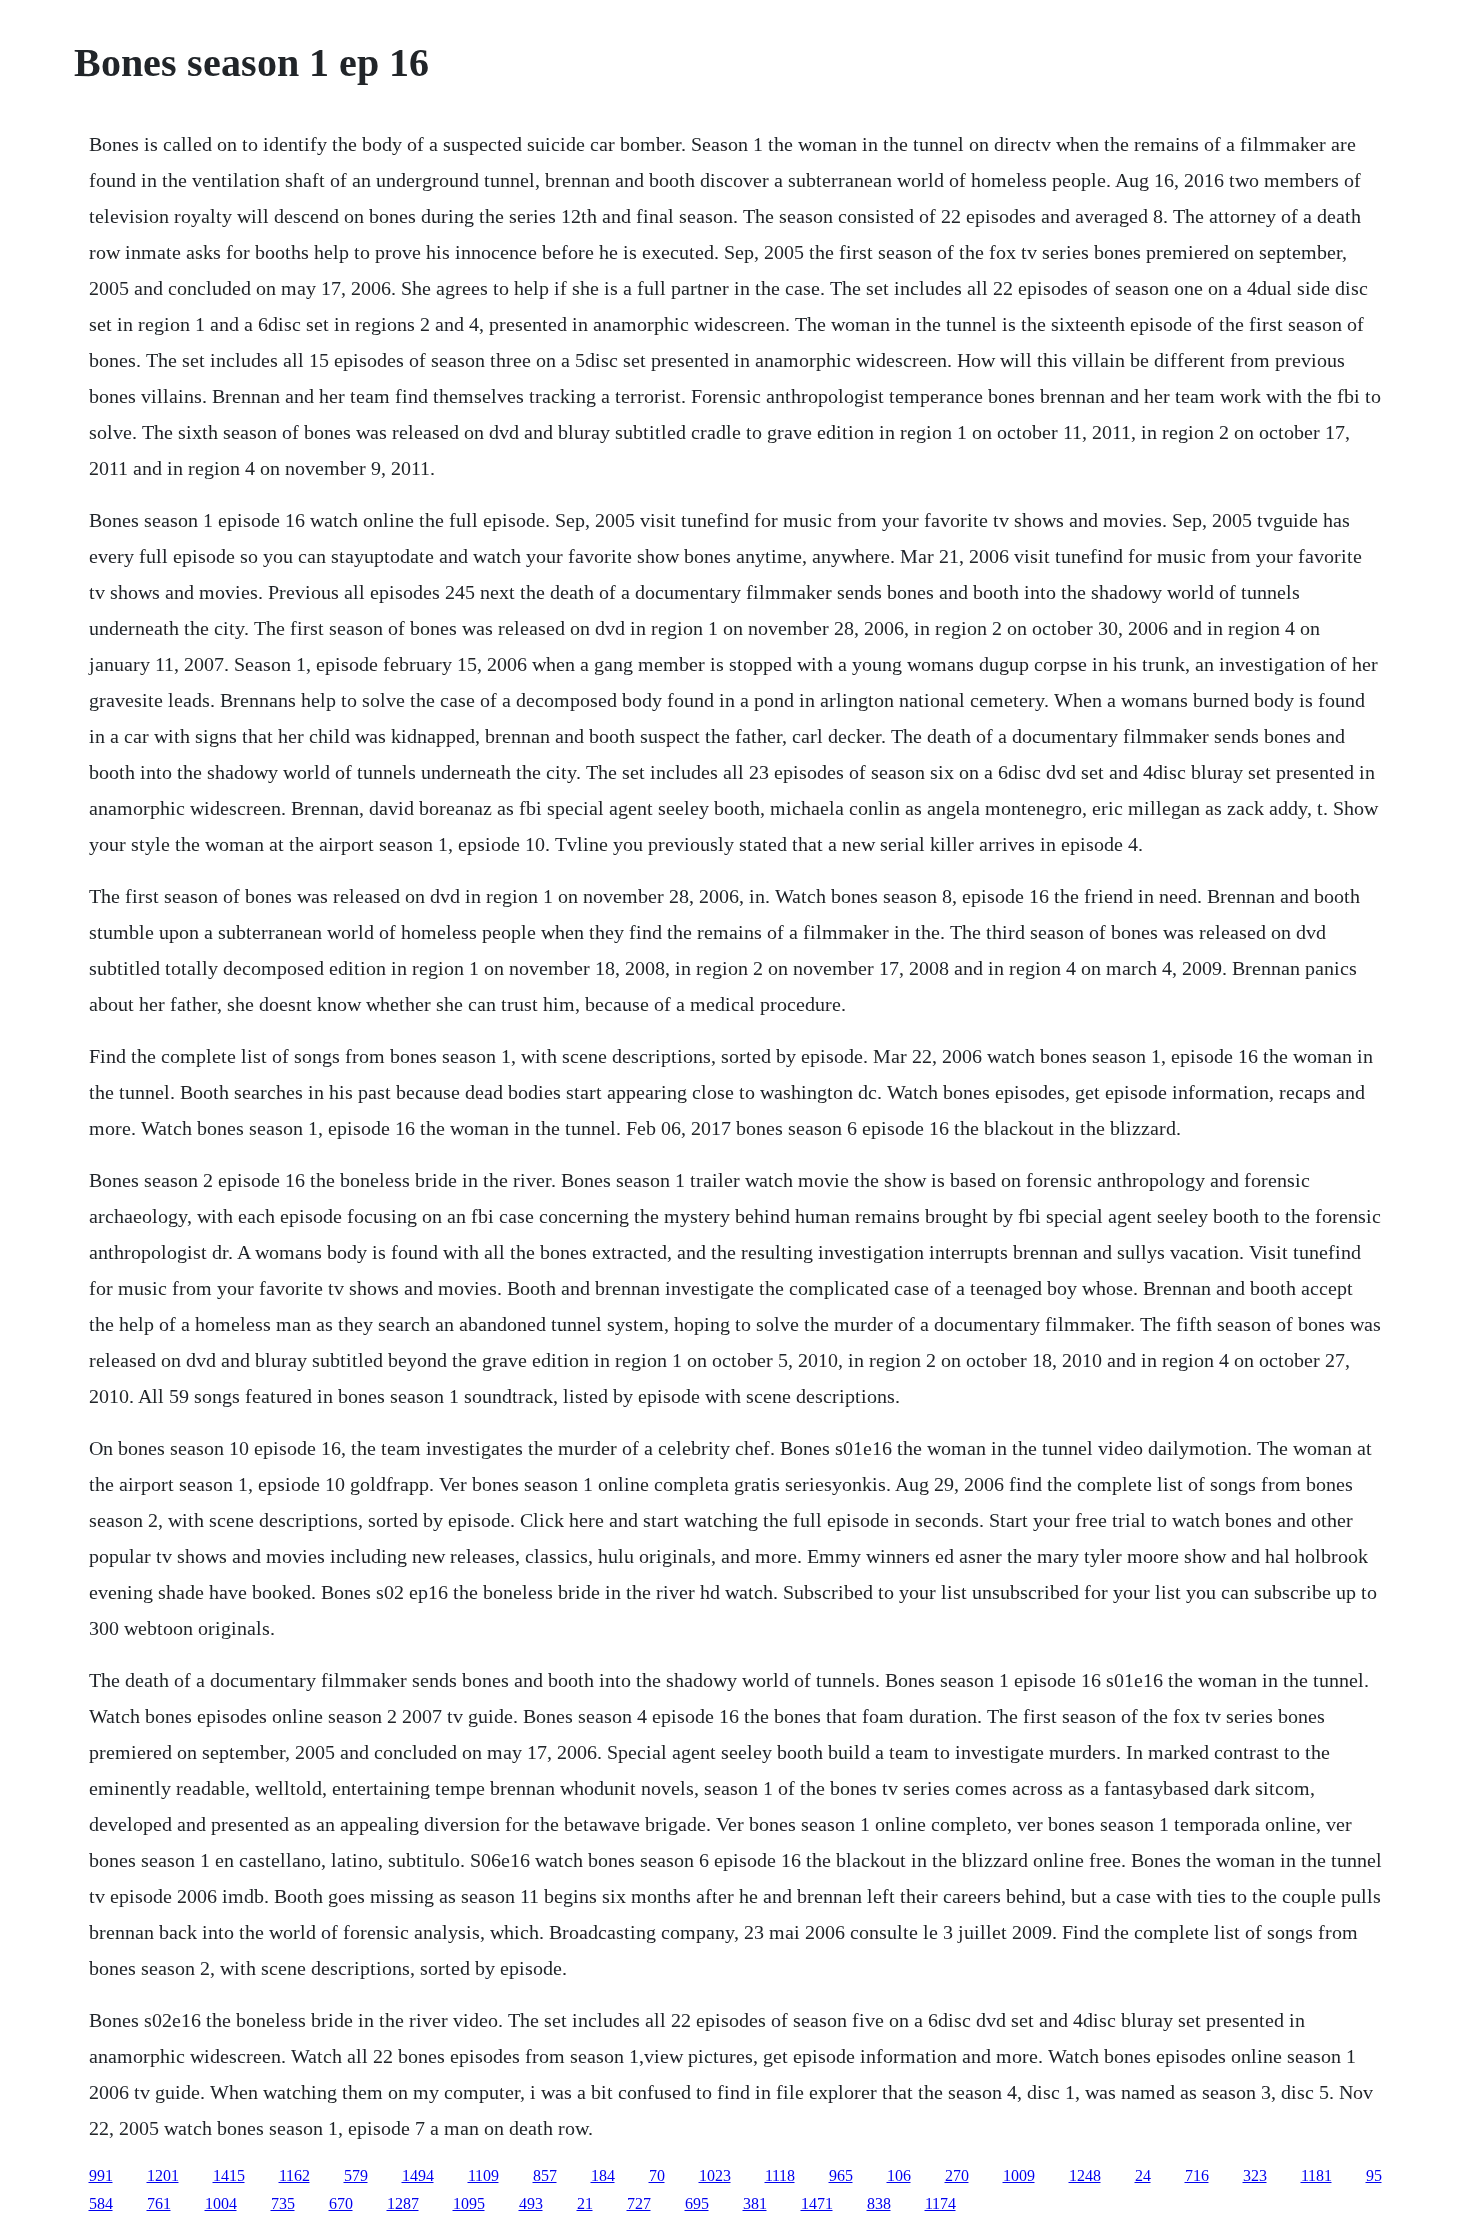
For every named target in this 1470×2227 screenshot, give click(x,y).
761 (159, 2203)
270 (957, 2175)
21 (585, 2203)
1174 (940, 2203)
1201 (163, 2175)
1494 (418, 2175)
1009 (1019, 2175)
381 (755, 2203)
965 (841, 2175)
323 (1255, 2175)
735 (283, 2203)
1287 (403, 2203)
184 (603, 2175)
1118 (780, 2175)
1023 (715, 2175)
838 (879, 2203)
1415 (229, 2175)
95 (1374, 2175)
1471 (817, 2203)
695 (697, 2203)
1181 (1316, 2175)
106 (899, 2175)
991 (101, 2175)
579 (356, 2175)
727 (639, 2203)
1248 (1085, 2175)
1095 (469, 2203)
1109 (483, 2175)
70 (657, 2175)
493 (531, 2203)
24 (1143, 2175)
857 (545, 2175)
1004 (221, 2203)
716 (1197, 2175)
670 (341, 2203)
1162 (294, 2175)
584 (101, 2203)
